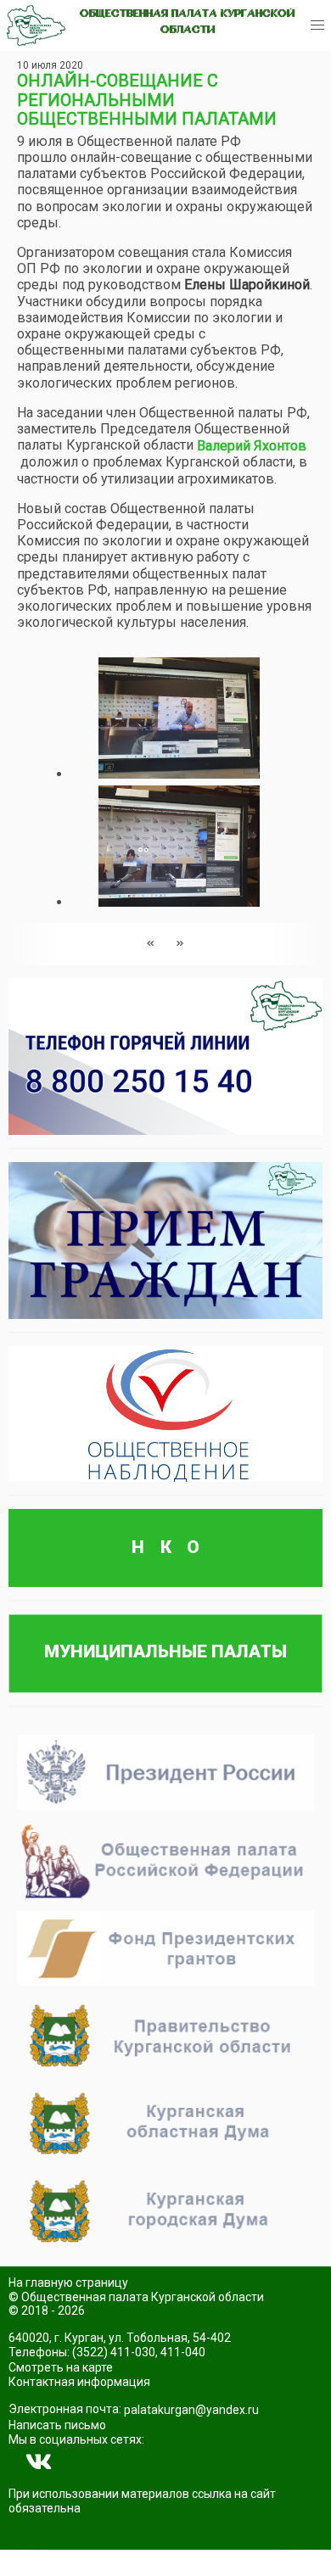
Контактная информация (79, 2382)
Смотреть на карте (61, 2367)
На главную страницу (68, 2283)
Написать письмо (57, 2425)
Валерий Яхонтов (252, 446)
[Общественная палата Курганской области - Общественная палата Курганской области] (36, 25)
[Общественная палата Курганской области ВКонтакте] (39, 2462)
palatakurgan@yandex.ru (191, 2410)
